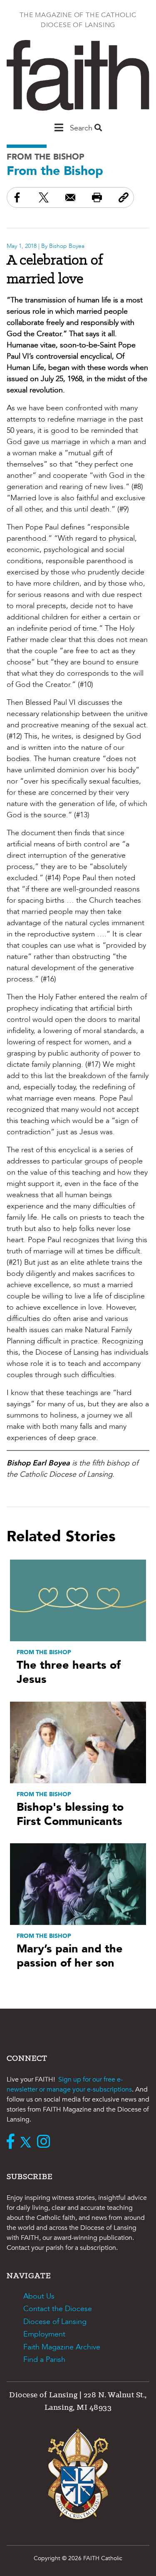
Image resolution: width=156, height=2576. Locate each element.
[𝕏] (28, 2142)
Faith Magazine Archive (62, 2347)
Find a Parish (44, 2360)
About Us (39, 2296)
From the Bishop (46, 157)
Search (82, 128)
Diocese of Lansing (55, 2322)
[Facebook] (12, 2142)
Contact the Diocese (58, 2309)
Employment (44, 2334)
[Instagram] (46, 2142)
